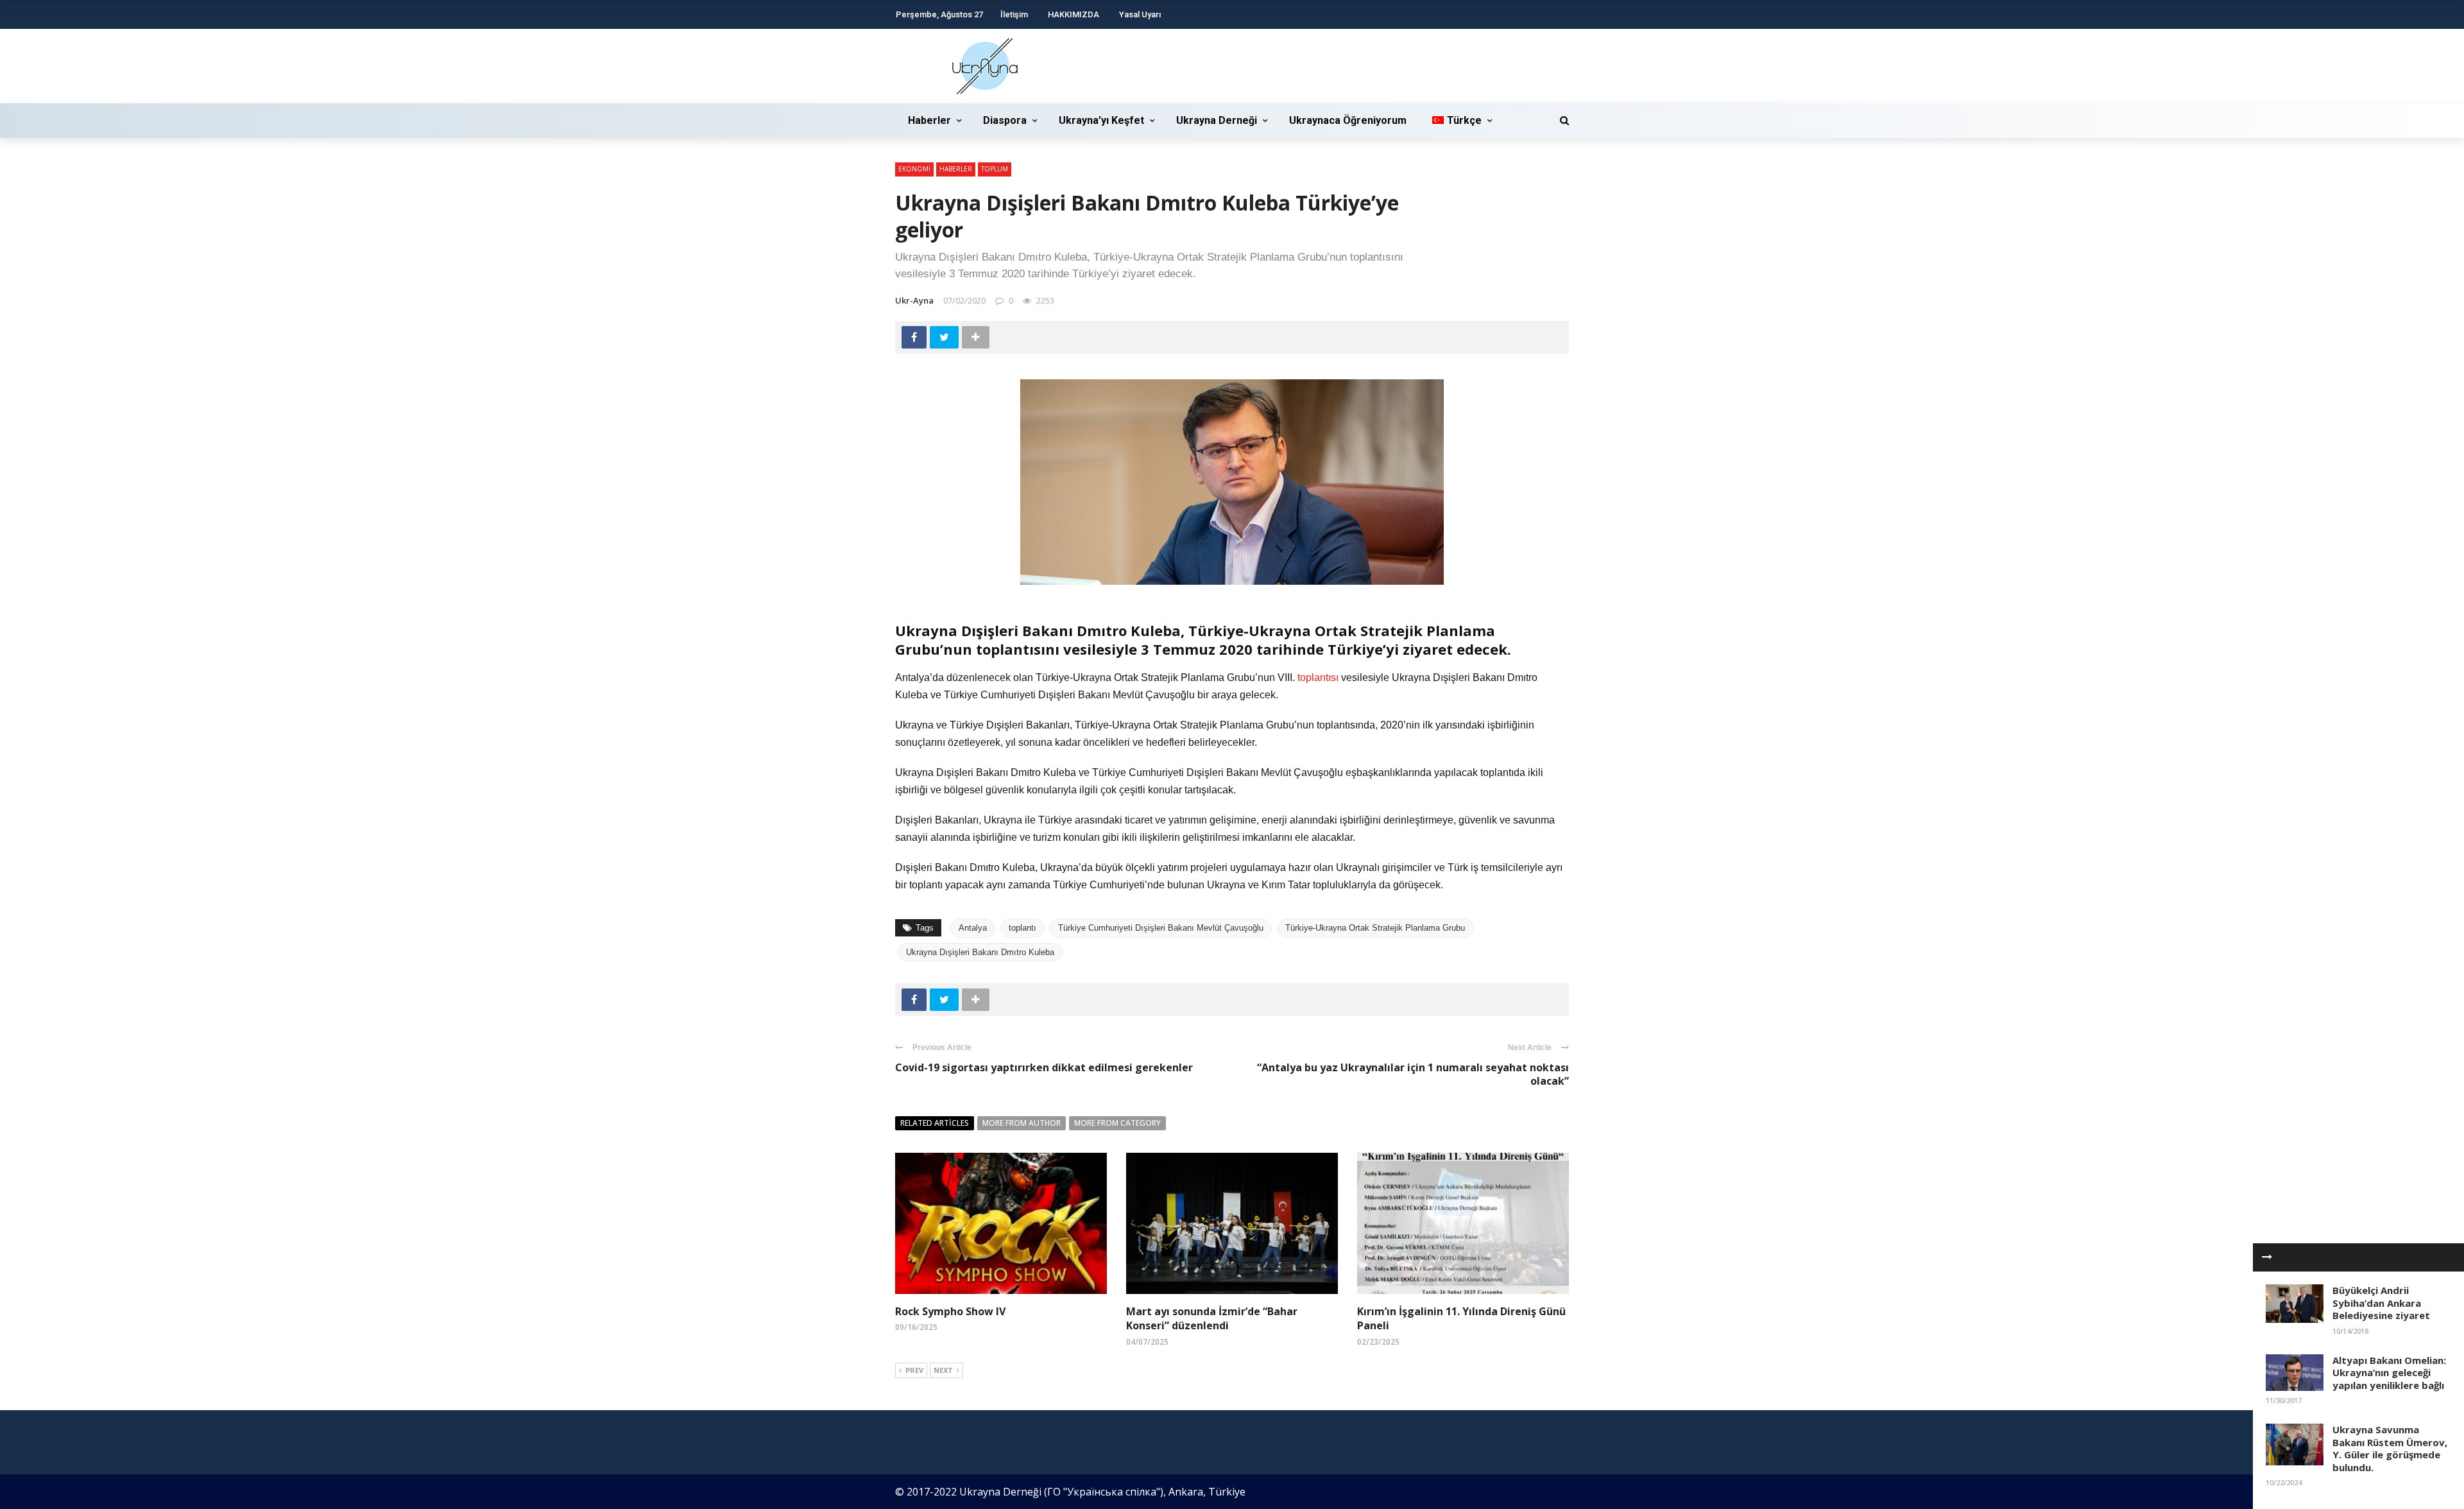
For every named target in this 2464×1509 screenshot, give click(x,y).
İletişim (1014, 14)
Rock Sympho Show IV (950, 1311)
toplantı (1022, 928)
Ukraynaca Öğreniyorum (1348, 120)
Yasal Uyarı (1140, 14)
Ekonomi (914, 169)
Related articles (935, 1123)
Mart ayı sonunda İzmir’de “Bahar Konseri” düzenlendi (1212, 1318)
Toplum (995, 169)
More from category (1117, 1123)
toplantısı (1318, 677)
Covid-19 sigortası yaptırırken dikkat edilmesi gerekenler (1044, 1067)
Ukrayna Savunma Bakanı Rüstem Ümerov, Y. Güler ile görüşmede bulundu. (2390, 1448)
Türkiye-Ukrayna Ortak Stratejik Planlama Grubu (1375, 928)
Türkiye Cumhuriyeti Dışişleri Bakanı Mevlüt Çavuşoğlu (1161, 928)
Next (943, 1370)
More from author (1022, 1123)
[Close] (2267, 1257)
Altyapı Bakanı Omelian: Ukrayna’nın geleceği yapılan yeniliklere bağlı (2389, 1373)
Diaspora (1005, 120)
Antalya (973, 928)
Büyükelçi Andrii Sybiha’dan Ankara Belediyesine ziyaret (2381, 1303)
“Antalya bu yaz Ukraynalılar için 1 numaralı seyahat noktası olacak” (1413, 1074)
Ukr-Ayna (914, 300)
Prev (914, 1370)
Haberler (929, 120)
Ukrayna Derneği (1217, 120)
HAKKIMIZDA (1074, 14)
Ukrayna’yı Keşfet (1101, 120)
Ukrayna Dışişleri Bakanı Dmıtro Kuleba (980, 952)
